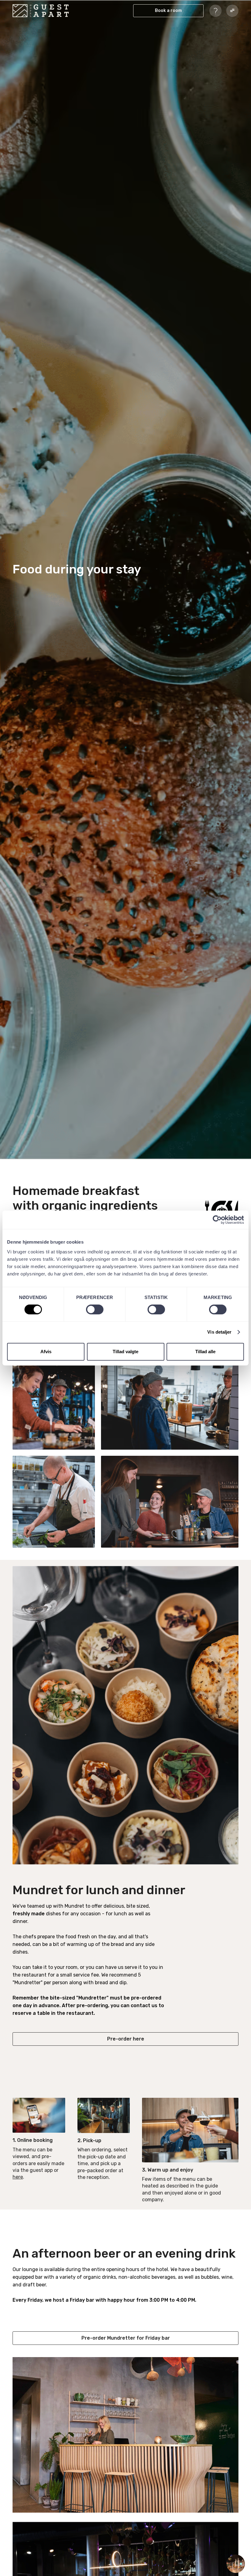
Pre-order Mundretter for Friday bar (126, 2338)
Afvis (46, 1352)
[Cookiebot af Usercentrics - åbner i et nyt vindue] (217, 1220)
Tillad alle (205, 1352)
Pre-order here (126, 2039)
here (18, 2177)
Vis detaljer (219, 1332)
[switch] (95, 1309)
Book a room (168, 11)
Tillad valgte (125, 1352)
